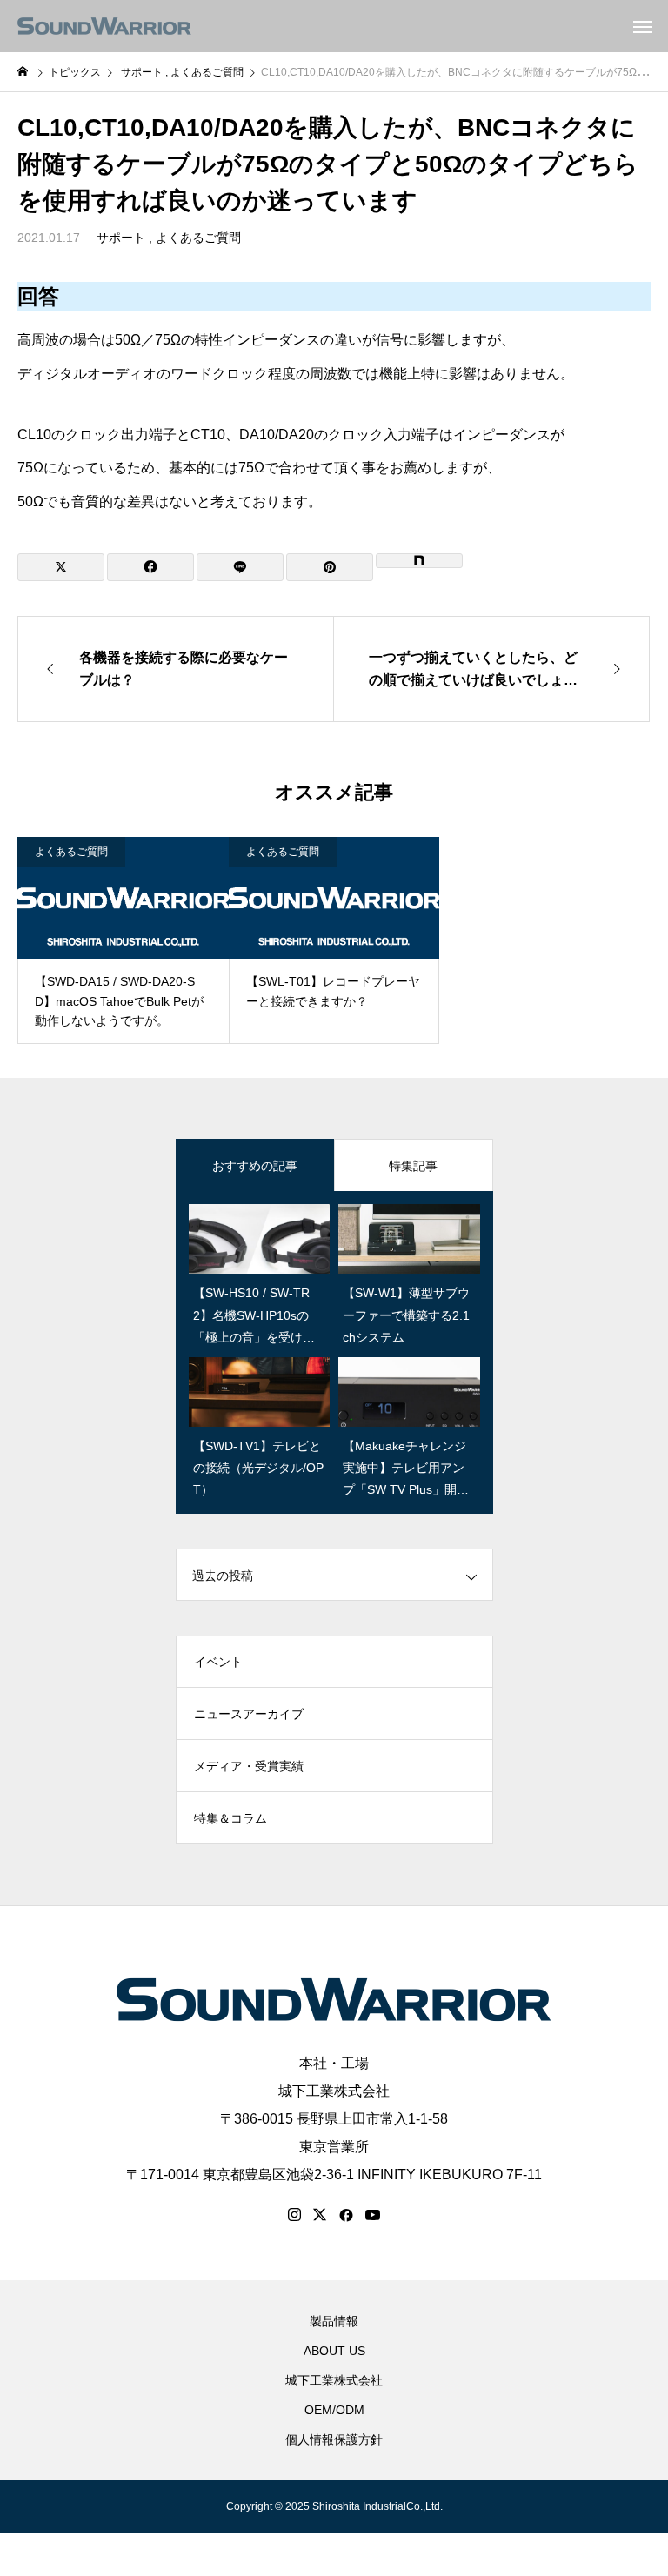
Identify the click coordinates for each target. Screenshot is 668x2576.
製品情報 (334, 2321)
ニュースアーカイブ (249, 1714)
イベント (218, 1662)
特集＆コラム (230, 1818)
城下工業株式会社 (334, 2091)
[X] (320, 2215)
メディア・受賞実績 (249, 1766)
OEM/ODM (334, 2410)
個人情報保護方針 (334, 2439)
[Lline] (240, 567)
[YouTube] (373, 2215)
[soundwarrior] (104, 26)
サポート (121, 238)
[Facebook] (346, 2215)
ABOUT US (334, 2351)
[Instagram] (294, 2215)
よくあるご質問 (198, 238)
